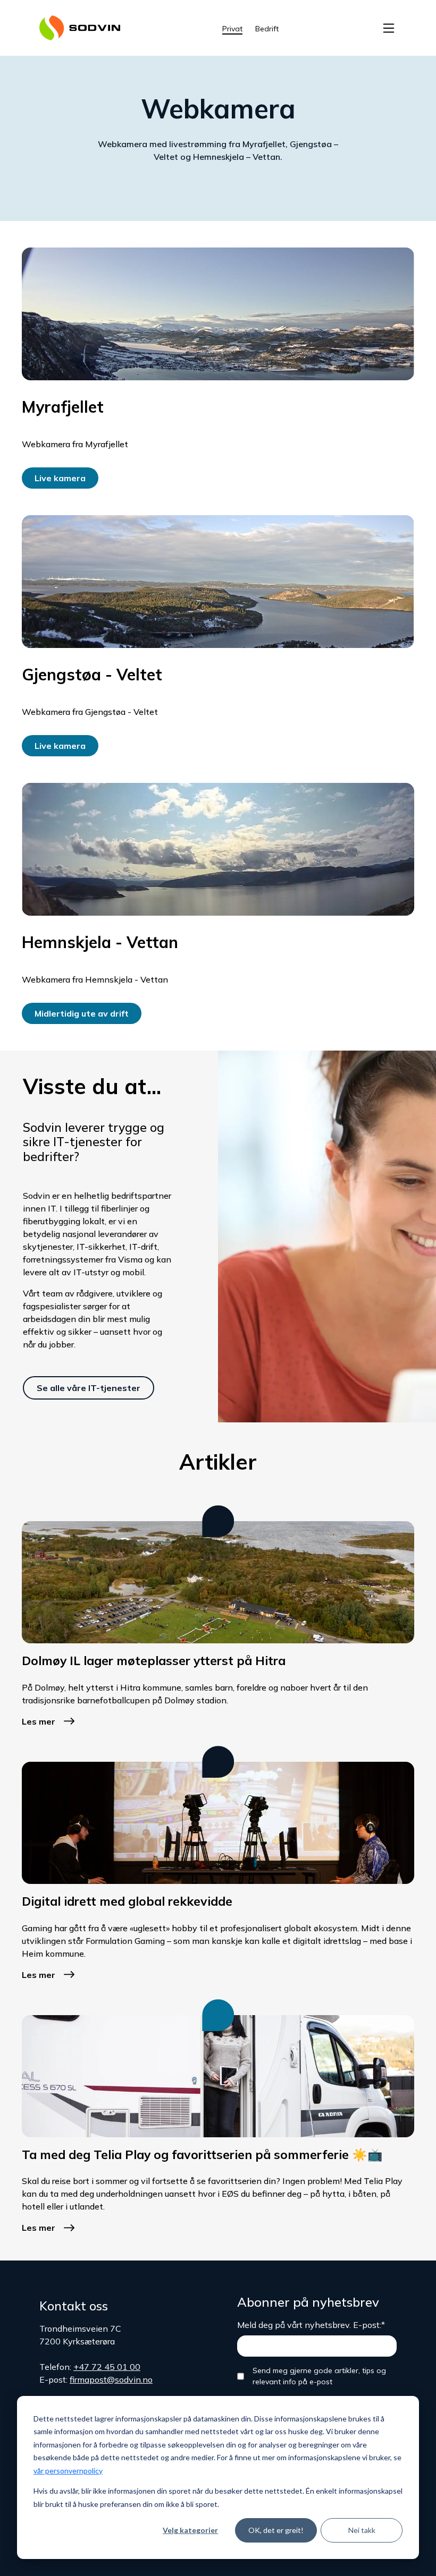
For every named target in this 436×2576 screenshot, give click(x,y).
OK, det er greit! (276, 2530)
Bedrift (267, 29)
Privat (232, 29)
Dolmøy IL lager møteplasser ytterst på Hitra (154, 1661)
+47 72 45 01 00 (107, 2367)
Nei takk (362, 2530)
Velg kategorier (190, 2530)
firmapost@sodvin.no (111, 2379)
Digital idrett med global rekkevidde (127, 1901)
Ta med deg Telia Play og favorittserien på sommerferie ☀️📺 (202, 2155)
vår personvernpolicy (68, 2471)
